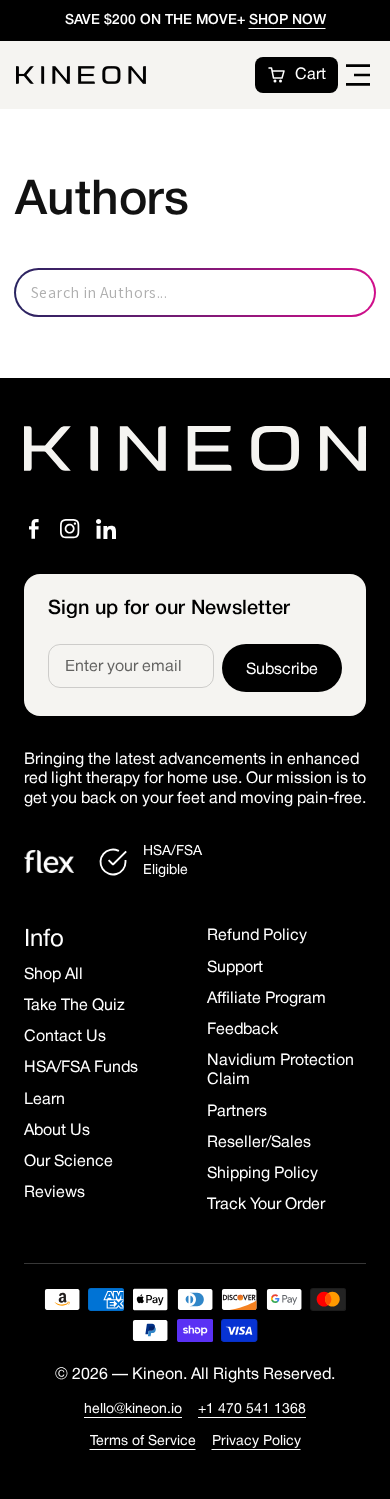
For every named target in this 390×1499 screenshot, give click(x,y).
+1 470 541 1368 (252, 1409)
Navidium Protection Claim (280, 1070)
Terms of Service (143, 1441)
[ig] (70, 529)
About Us (57, 1131)
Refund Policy (257, 936)
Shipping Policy (262, 1174)
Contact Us (65, 1037)
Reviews (54, 1193)
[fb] (34, 529)
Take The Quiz (74, 1006)
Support (235, 968)
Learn (44, 1100)
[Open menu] (358, 75)
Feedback (242, 1030)
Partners (237, 1112)
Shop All (53, 975)
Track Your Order (266, 1205)
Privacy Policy (256, 1441)
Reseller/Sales (259, 1143)
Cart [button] (310, 75)
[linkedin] (106, 529)
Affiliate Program (266, 999)
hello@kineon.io (133, 1409)
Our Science (68, 1162)
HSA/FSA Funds (81, 1068)
